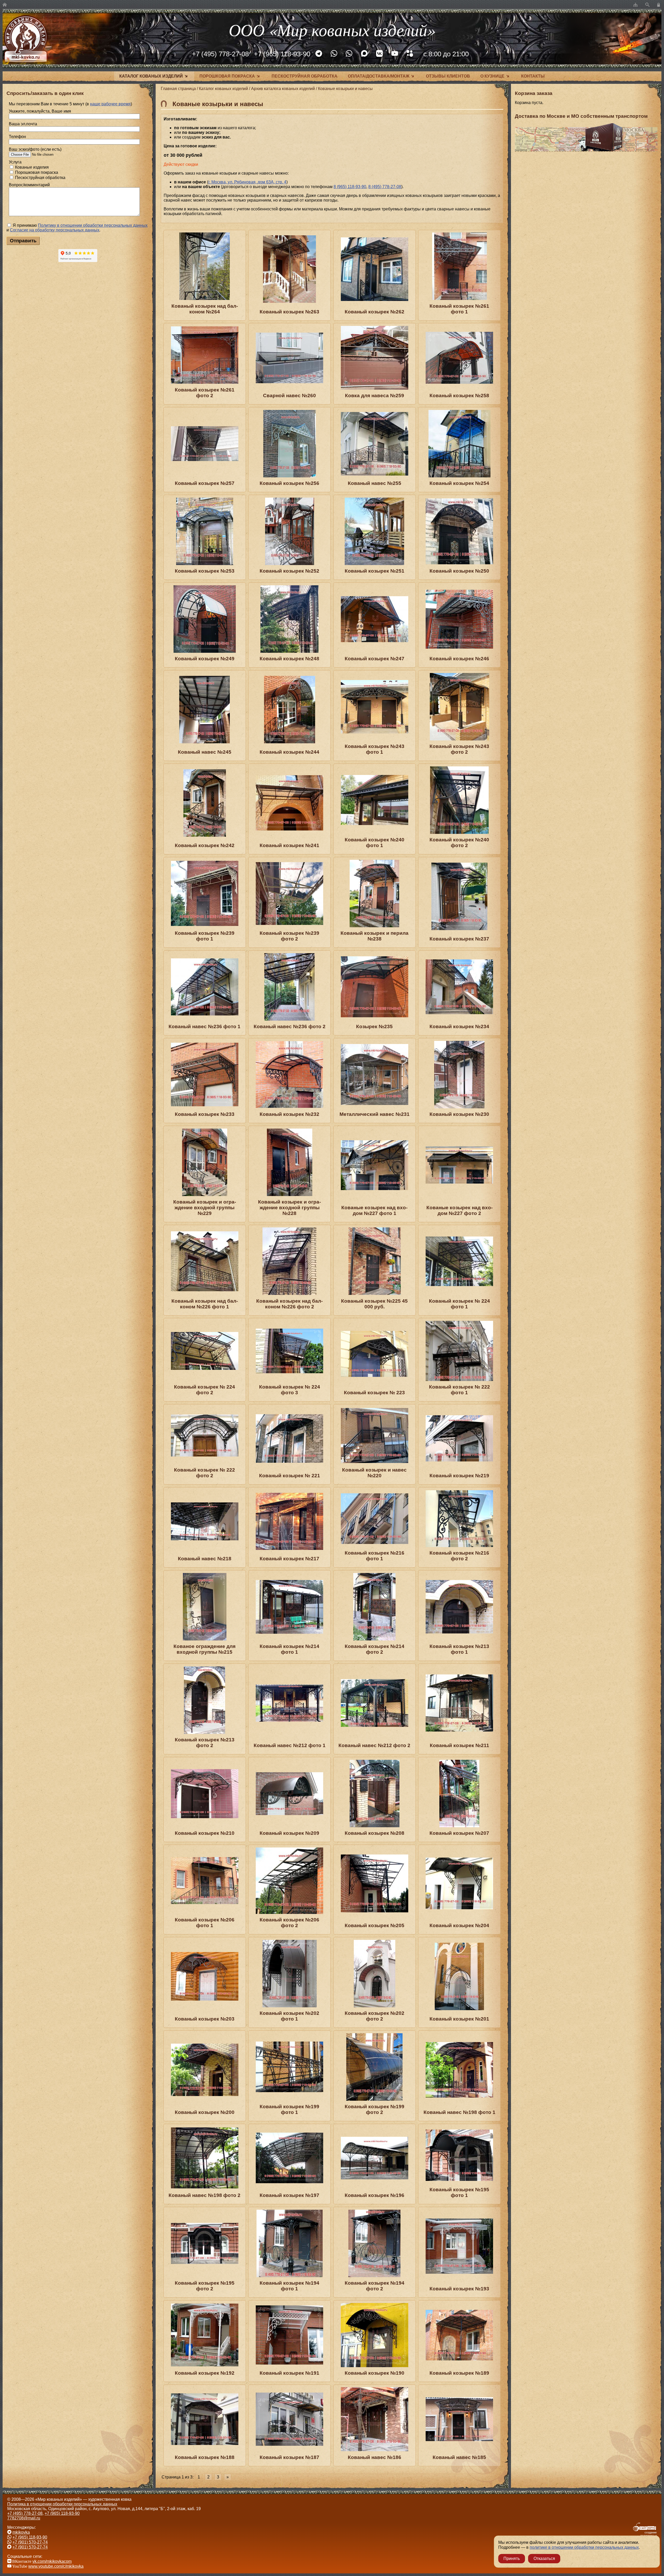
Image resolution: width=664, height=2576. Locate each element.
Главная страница (178, 89)
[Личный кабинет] (659, 5)
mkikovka (21, 2532)
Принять (512, 2558)
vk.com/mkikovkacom (52, 2561)
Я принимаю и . (77, 228)
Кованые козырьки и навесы (345, 89)
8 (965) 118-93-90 (350, 187)
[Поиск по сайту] (647, 5)
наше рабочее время (110, 104)
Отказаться (544, 2558)
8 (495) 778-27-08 (385, 187)
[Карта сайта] (635, 5)
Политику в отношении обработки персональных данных (93, 225)
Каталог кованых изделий (151, 76)
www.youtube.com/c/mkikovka (56, 2566)
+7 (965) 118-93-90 (282, 54)
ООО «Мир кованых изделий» (332, 29)
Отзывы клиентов (448, 76)
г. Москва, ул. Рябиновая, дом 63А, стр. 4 (247, 182)
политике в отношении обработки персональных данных (584, 2547)
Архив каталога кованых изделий (283, 89)
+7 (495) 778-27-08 (220, 54)
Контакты (533, 76)
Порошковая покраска (227, 76)
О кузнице (492, 76)
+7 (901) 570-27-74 (30, 2542)
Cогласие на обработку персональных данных (55, 230)
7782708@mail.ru (24, 2518)
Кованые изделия (31, 167)
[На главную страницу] (5, 5)
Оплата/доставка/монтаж (379, 76)
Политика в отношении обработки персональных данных (62, 2504)
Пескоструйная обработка (305, 76)
